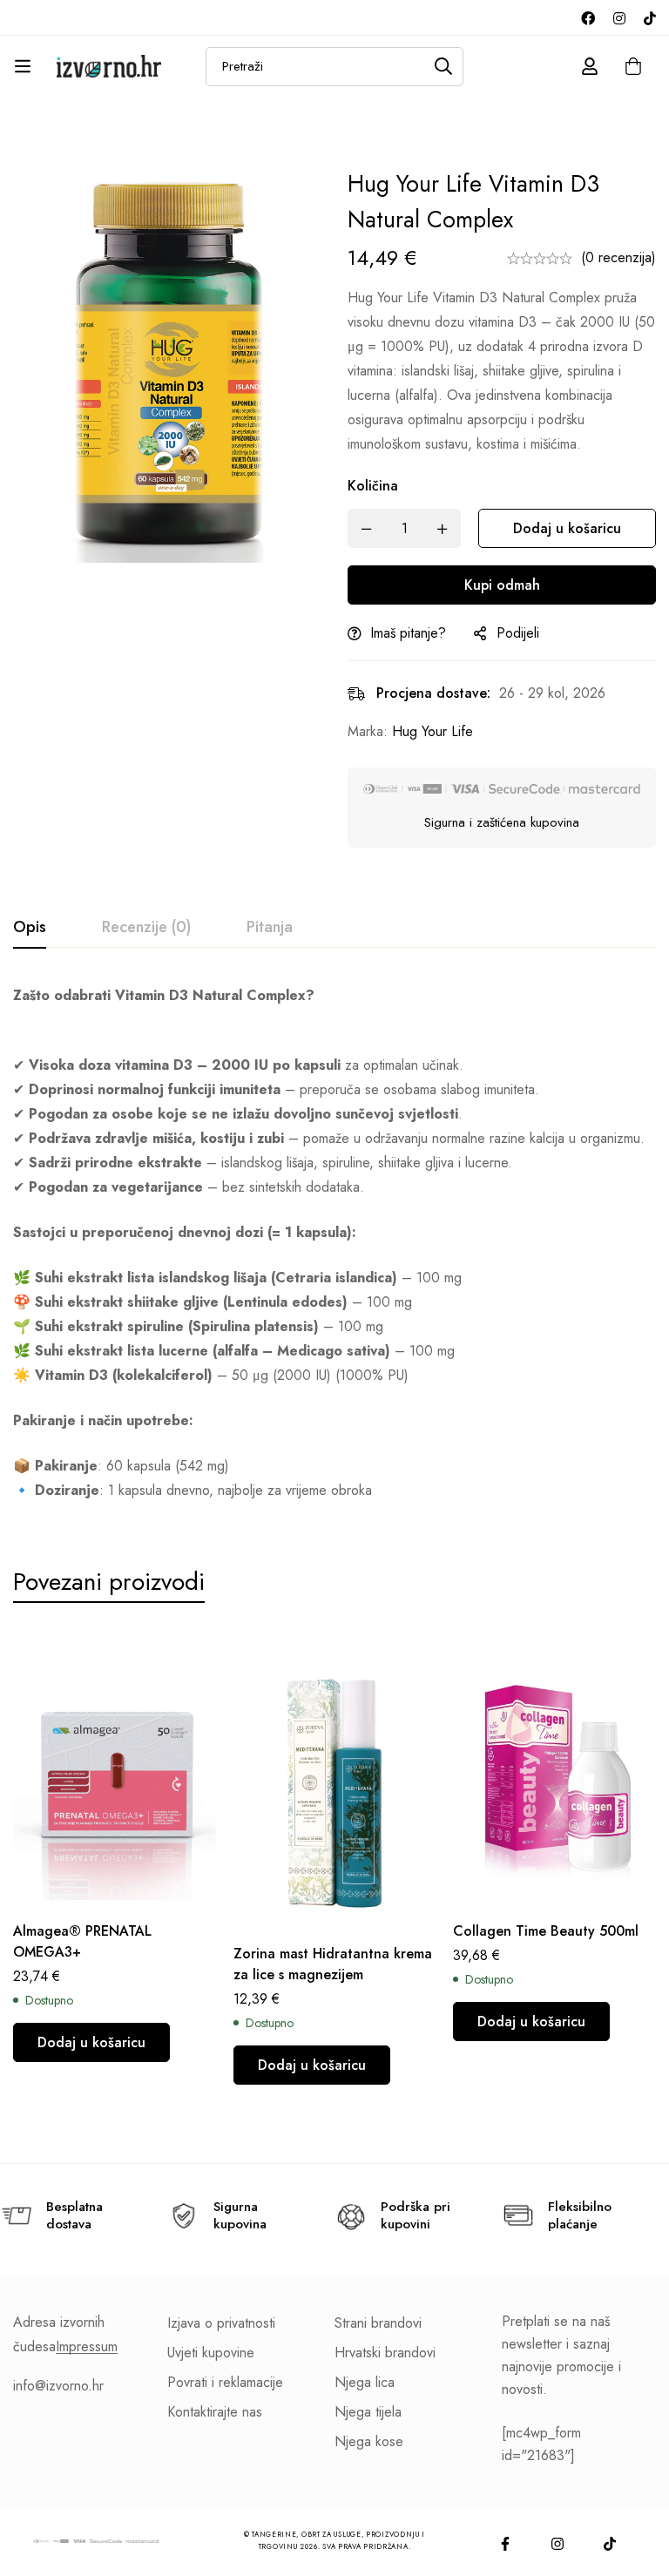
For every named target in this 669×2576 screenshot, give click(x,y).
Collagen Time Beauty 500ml (546, 1931)
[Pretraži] (444, 67)
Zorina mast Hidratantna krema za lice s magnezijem (333, 1964)
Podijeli (518, 633)
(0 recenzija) (618, 257)
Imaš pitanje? (408, 633)
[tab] (30, 928)
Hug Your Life (432, 731)
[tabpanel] (334, 1243)
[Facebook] (588, 17)
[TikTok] (650, 17)
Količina (373, 486)
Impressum (87, 2347)
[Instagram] (619, 17)
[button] (91, 2042)
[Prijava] (590, 66)
